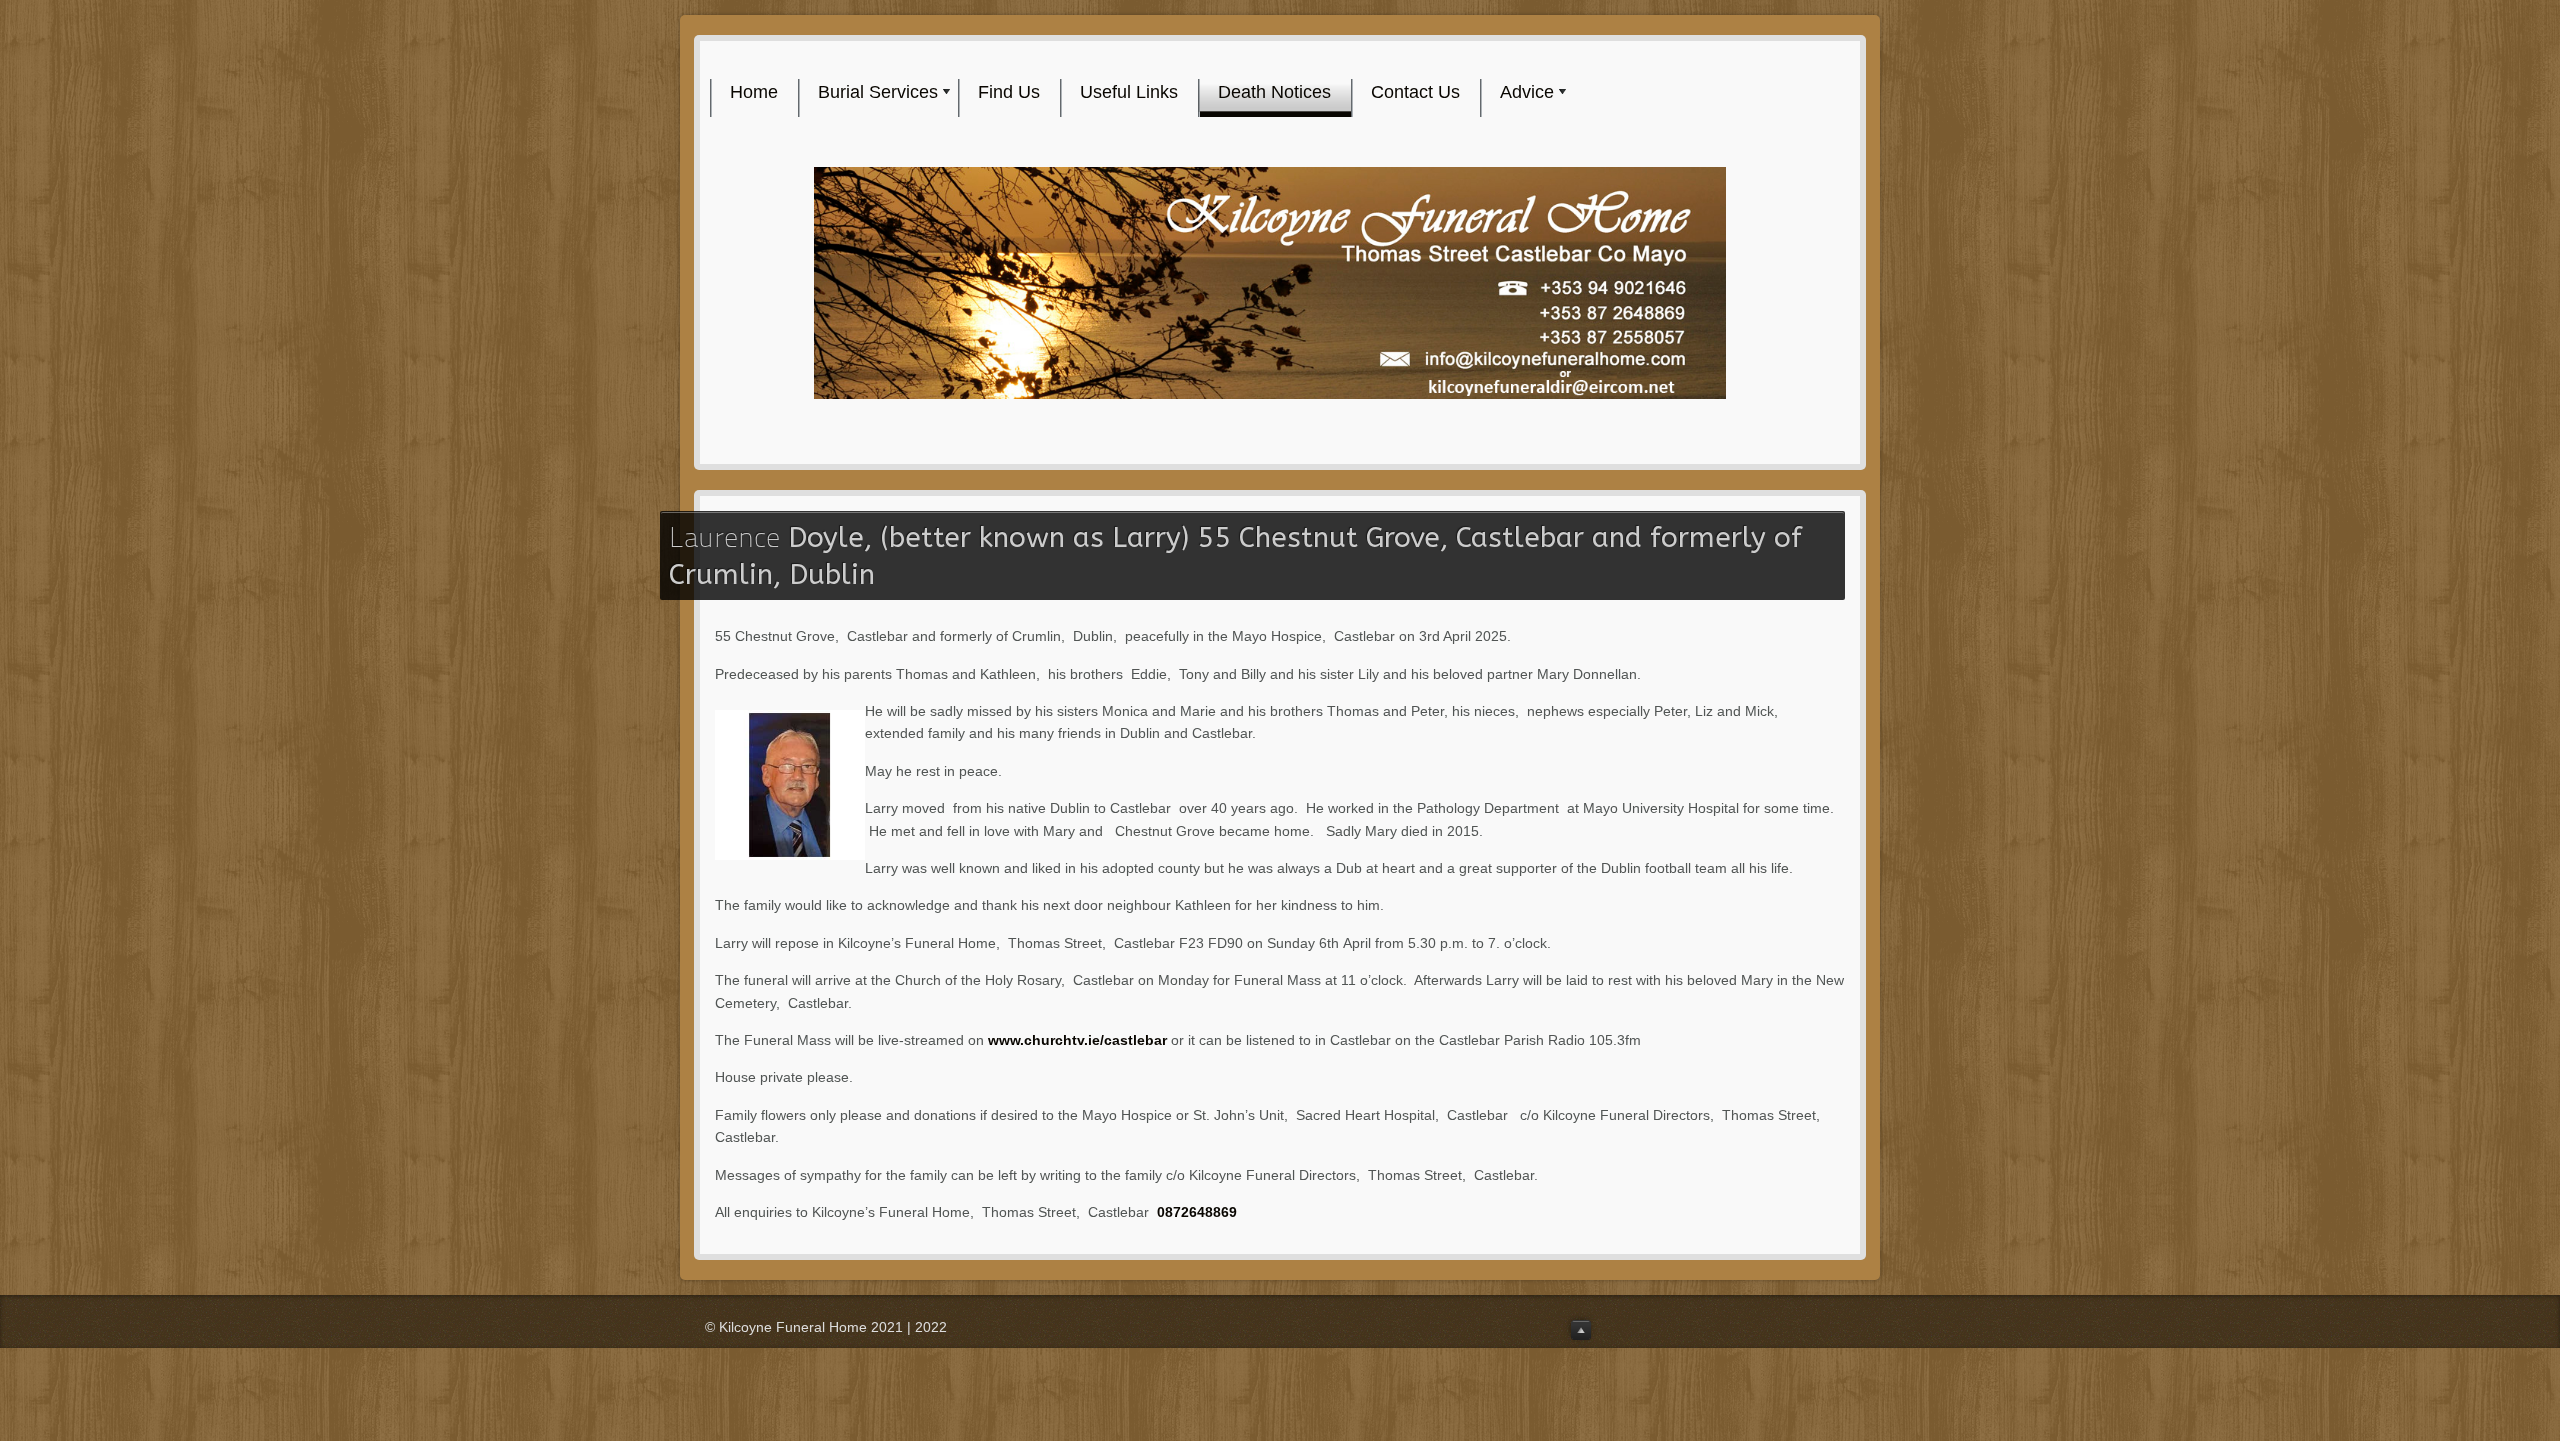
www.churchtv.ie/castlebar (1077, 1040)
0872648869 (1197, 1212)
